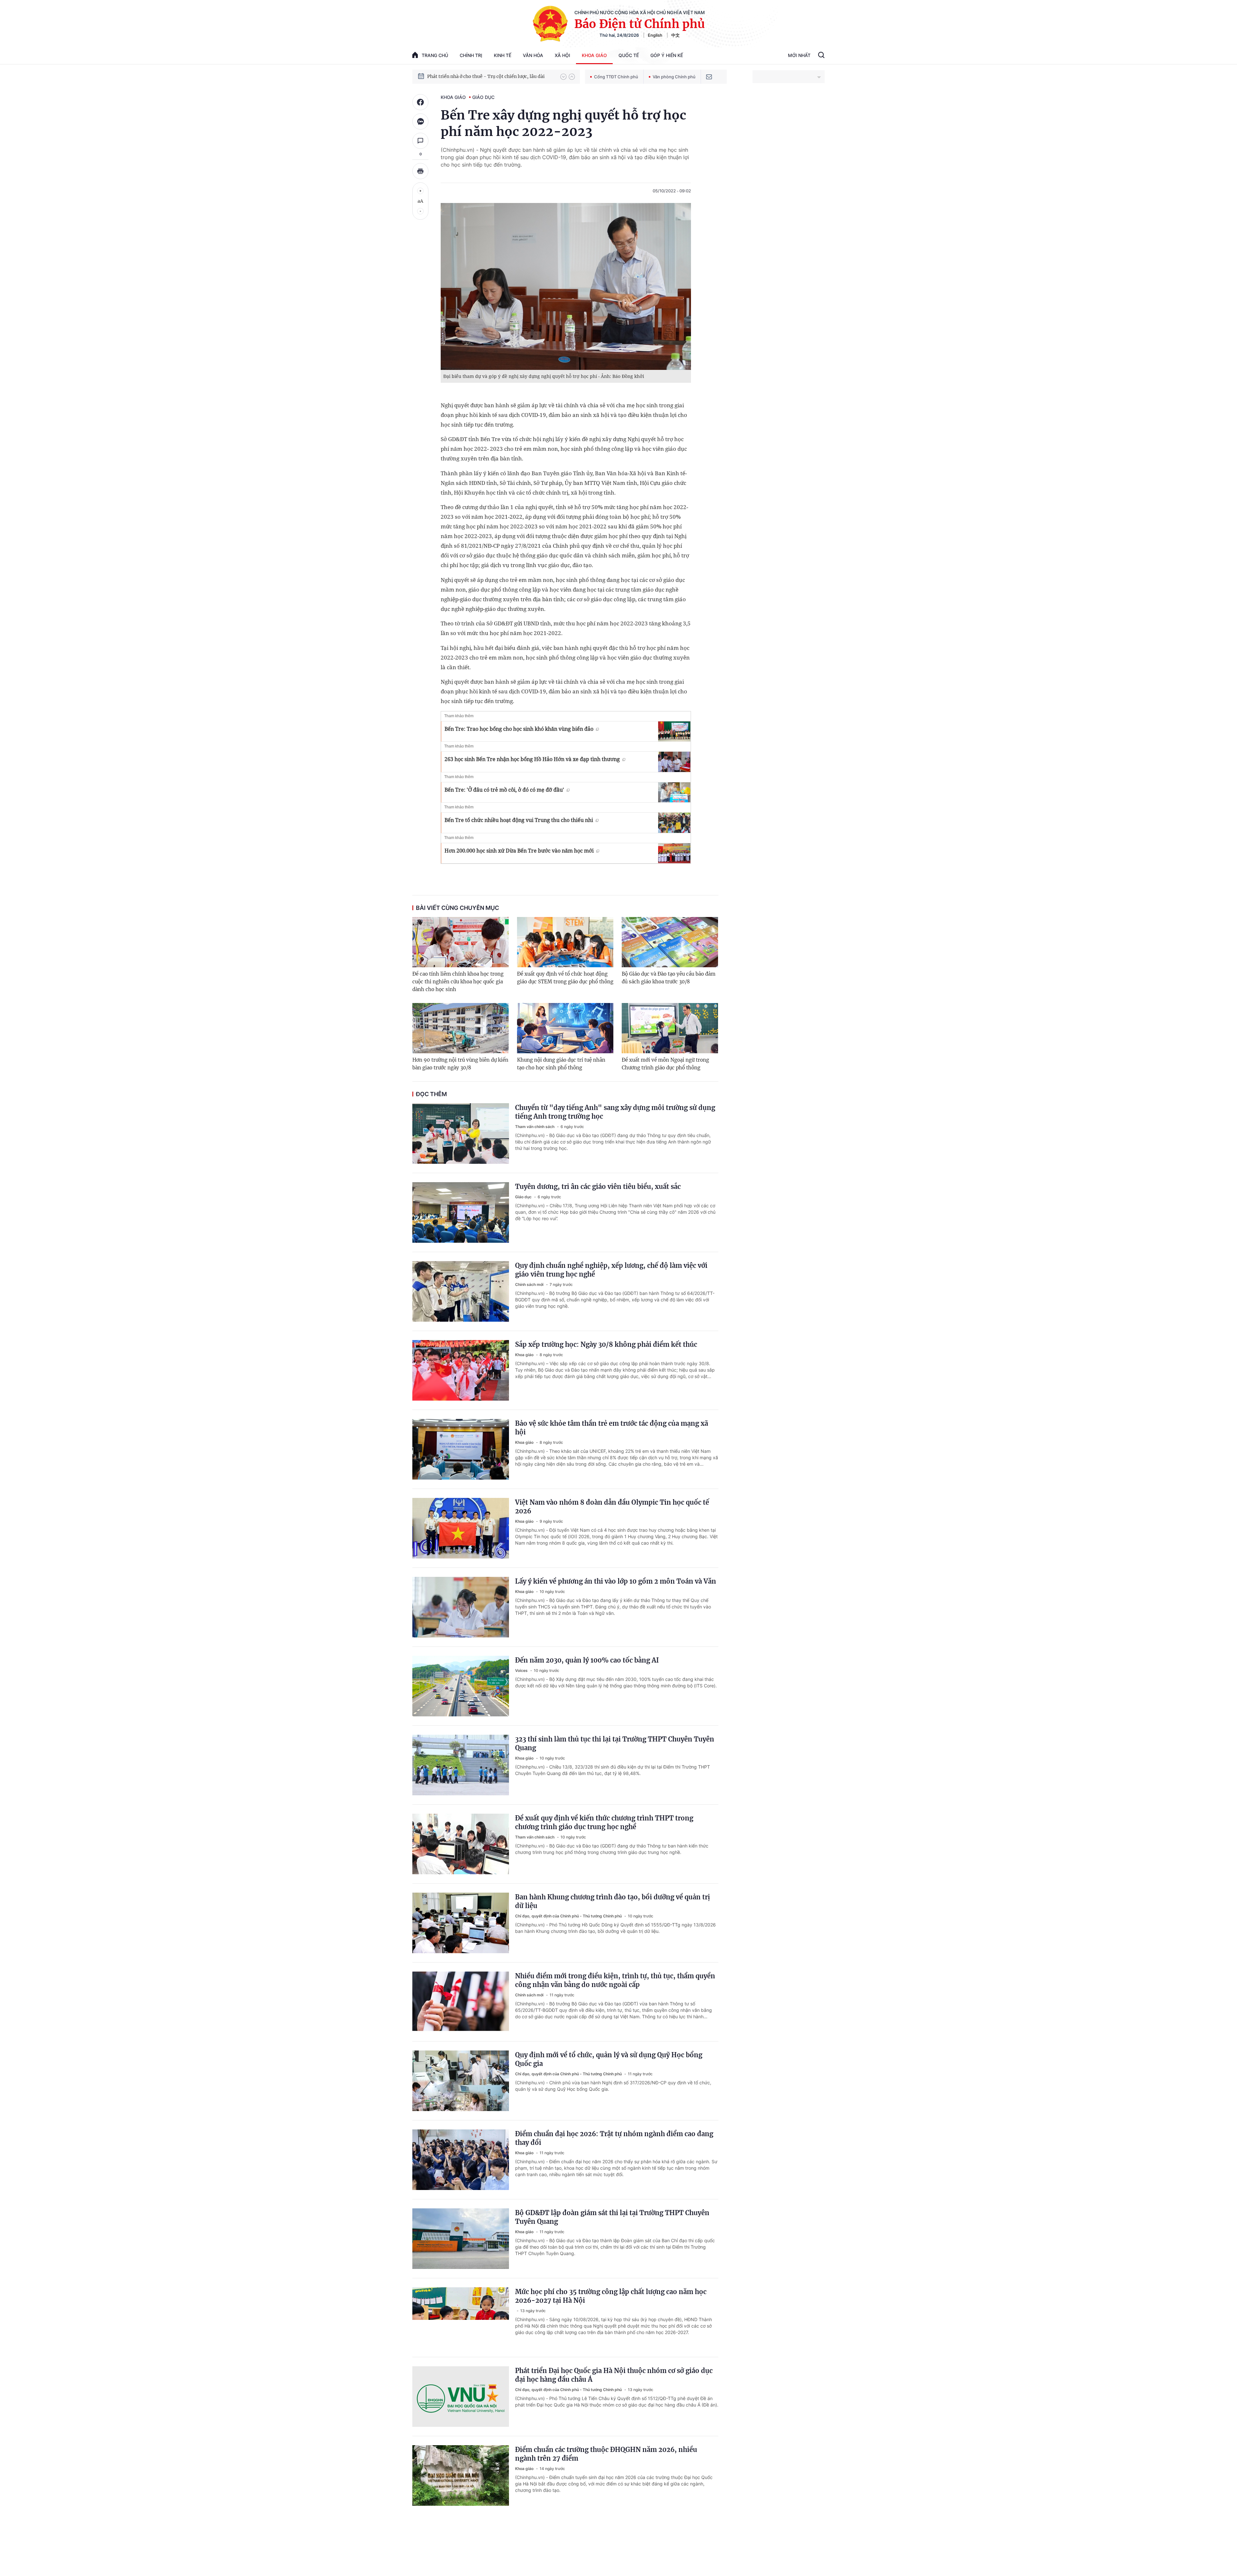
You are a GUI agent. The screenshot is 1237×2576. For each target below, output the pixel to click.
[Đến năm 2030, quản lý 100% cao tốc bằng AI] (461, 1686)
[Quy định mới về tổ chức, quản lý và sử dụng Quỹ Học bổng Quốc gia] (461, 2081)
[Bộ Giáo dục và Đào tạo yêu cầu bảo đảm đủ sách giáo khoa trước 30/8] (670, 942)
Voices (522, 1670)
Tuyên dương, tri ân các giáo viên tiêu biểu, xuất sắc (598, 1187)
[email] (709, 77)
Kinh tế (503, 55)
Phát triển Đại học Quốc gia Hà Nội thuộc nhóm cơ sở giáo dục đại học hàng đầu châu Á (614, 2375)
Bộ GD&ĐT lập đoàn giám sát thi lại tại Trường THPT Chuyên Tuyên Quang (612, 2217)
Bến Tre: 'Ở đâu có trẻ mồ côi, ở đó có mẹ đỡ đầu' (504, 790)
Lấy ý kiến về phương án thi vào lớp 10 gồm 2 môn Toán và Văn (616, 1581)
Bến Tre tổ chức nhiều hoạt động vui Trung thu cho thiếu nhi (519, 820)
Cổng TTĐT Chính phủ (616, 77)
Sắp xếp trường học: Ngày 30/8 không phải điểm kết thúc (606, 1344)
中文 (676, 35)
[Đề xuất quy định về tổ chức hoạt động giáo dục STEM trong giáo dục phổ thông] (565, 942)
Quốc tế (629, 55)
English (655, 35)
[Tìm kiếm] (821, 56)
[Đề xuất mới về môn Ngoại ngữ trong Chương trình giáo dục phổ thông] (670, 1028)
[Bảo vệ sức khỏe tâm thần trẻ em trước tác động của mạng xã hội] (461, 1449)
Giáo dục (483, 97)
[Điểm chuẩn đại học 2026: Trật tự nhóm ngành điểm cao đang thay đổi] (461, 2160)
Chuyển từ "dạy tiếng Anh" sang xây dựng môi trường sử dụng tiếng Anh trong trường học (615, 1112)
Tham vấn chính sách (535, 1127)
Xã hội (562, 55)
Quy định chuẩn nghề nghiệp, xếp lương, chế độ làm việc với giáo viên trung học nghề (611, 1270)
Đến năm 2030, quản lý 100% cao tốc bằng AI (587, 1660)
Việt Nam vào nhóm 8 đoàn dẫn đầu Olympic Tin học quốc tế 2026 (612, 1507)
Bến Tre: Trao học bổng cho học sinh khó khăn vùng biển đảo (519, 729)
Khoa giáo (594, 55)
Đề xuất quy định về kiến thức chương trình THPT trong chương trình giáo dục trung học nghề (604, 1822)
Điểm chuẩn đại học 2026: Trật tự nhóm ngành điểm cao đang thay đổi (614, 2138)
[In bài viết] (420, 171)
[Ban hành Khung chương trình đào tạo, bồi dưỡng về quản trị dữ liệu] (461, 1923)
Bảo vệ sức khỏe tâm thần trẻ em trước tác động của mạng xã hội (612, 1428)
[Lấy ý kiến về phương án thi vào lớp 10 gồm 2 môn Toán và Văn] (461, 1607)
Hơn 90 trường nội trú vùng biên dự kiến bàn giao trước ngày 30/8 (460, 1064)
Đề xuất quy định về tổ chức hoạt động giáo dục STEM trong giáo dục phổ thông (565, 978)
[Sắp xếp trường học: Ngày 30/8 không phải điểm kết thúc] (461, 1370)
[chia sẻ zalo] (420, 121)
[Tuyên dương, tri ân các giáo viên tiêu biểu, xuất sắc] (461, 1212)
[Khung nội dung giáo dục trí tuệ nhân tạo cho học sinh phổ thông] (565, 1028)
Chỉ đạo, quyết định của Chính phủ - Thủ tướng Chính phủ (569, 1916)
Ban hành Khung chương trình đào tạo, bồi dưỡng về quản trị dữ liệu (613, 1901)
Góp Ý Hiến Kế (667, 55)
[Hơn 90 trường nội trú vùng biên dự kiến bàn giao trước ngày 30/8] (460, 1028)
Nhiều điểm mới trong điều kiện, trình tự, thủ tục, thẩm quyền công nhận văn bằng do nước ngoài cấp (615, 1980)
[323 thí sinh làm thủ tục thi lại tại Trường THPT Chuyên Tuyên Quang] (461, 1765)
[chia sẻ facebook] (420, 102)
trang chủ (435, 55)
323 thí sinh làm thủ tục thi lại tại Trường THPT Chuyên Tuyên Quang (615, 1743)
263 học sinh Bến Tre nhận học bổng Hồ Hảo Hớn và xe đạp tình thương (532, 759)
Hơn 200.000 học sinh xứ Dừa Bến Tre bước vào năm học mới (519, 851)
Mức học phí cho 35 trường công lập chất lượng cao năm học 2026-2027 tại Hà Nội (611, 2296)
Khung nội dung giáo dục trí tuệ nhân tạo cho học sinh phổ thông (561, 1064)
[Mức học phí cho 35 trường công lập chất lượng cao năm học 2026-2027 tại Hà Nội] (461, 2318)
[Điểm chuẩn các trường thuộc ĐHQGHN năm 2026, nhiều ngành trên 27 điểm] (461, 2475)
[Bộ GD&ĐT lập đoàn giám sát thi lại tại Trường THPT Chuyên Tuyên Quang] (461, 2239)
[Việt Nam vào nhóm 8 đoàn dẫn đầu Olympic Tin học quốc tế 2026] (461, 1528)
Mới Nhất (799, 55)
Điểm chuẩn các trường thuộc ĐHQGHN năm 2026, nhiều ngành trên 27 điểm (606, 2454)
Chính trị (471, 55)
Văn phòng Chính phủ (674, 77)
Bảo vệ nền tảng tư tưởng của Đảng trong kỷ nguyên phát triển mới (491, 76)
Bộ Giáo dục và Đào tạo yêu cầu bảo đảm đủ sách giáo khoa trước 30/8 (669, 978)
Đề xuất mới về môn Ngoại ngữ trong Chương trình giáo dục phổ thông (665, 1064)
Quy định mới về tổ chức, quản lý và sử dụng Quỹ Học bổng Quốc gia (609, 2059)
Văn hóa (533, 55)
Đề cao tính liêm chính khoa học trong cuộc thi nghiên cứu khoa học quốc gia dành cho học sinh (458, 982)
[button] (563, 77)
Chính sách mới (530, 1284)
